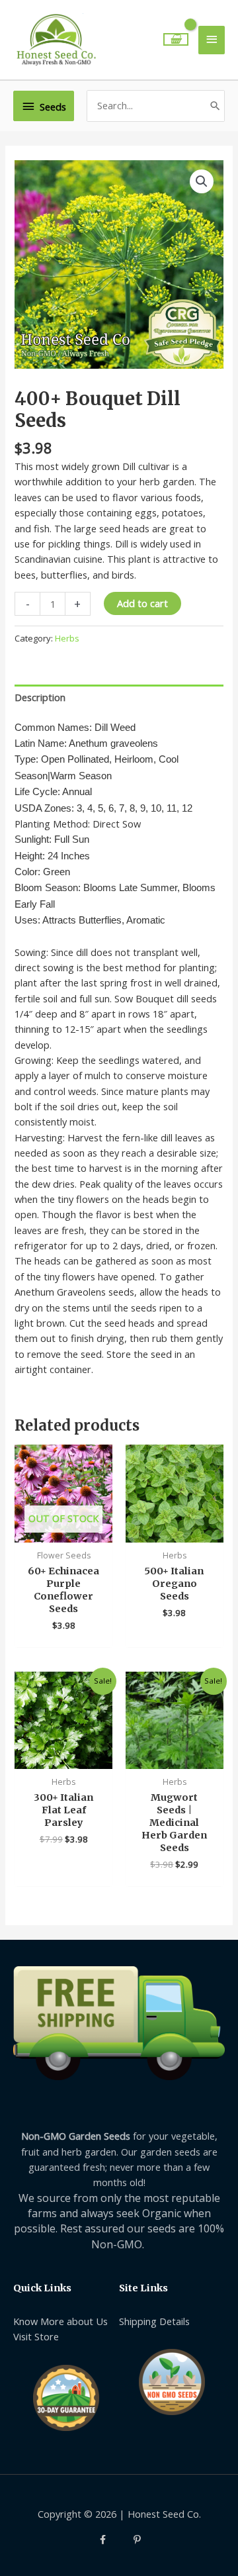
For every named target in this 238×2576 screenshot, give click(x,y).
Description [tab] (40, 697)
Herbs (67, 638)
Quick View (64, 1531)
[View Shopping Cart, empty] (176, 39)
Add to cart (142, 603)
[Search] (215, 106)
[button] (202, 181)
